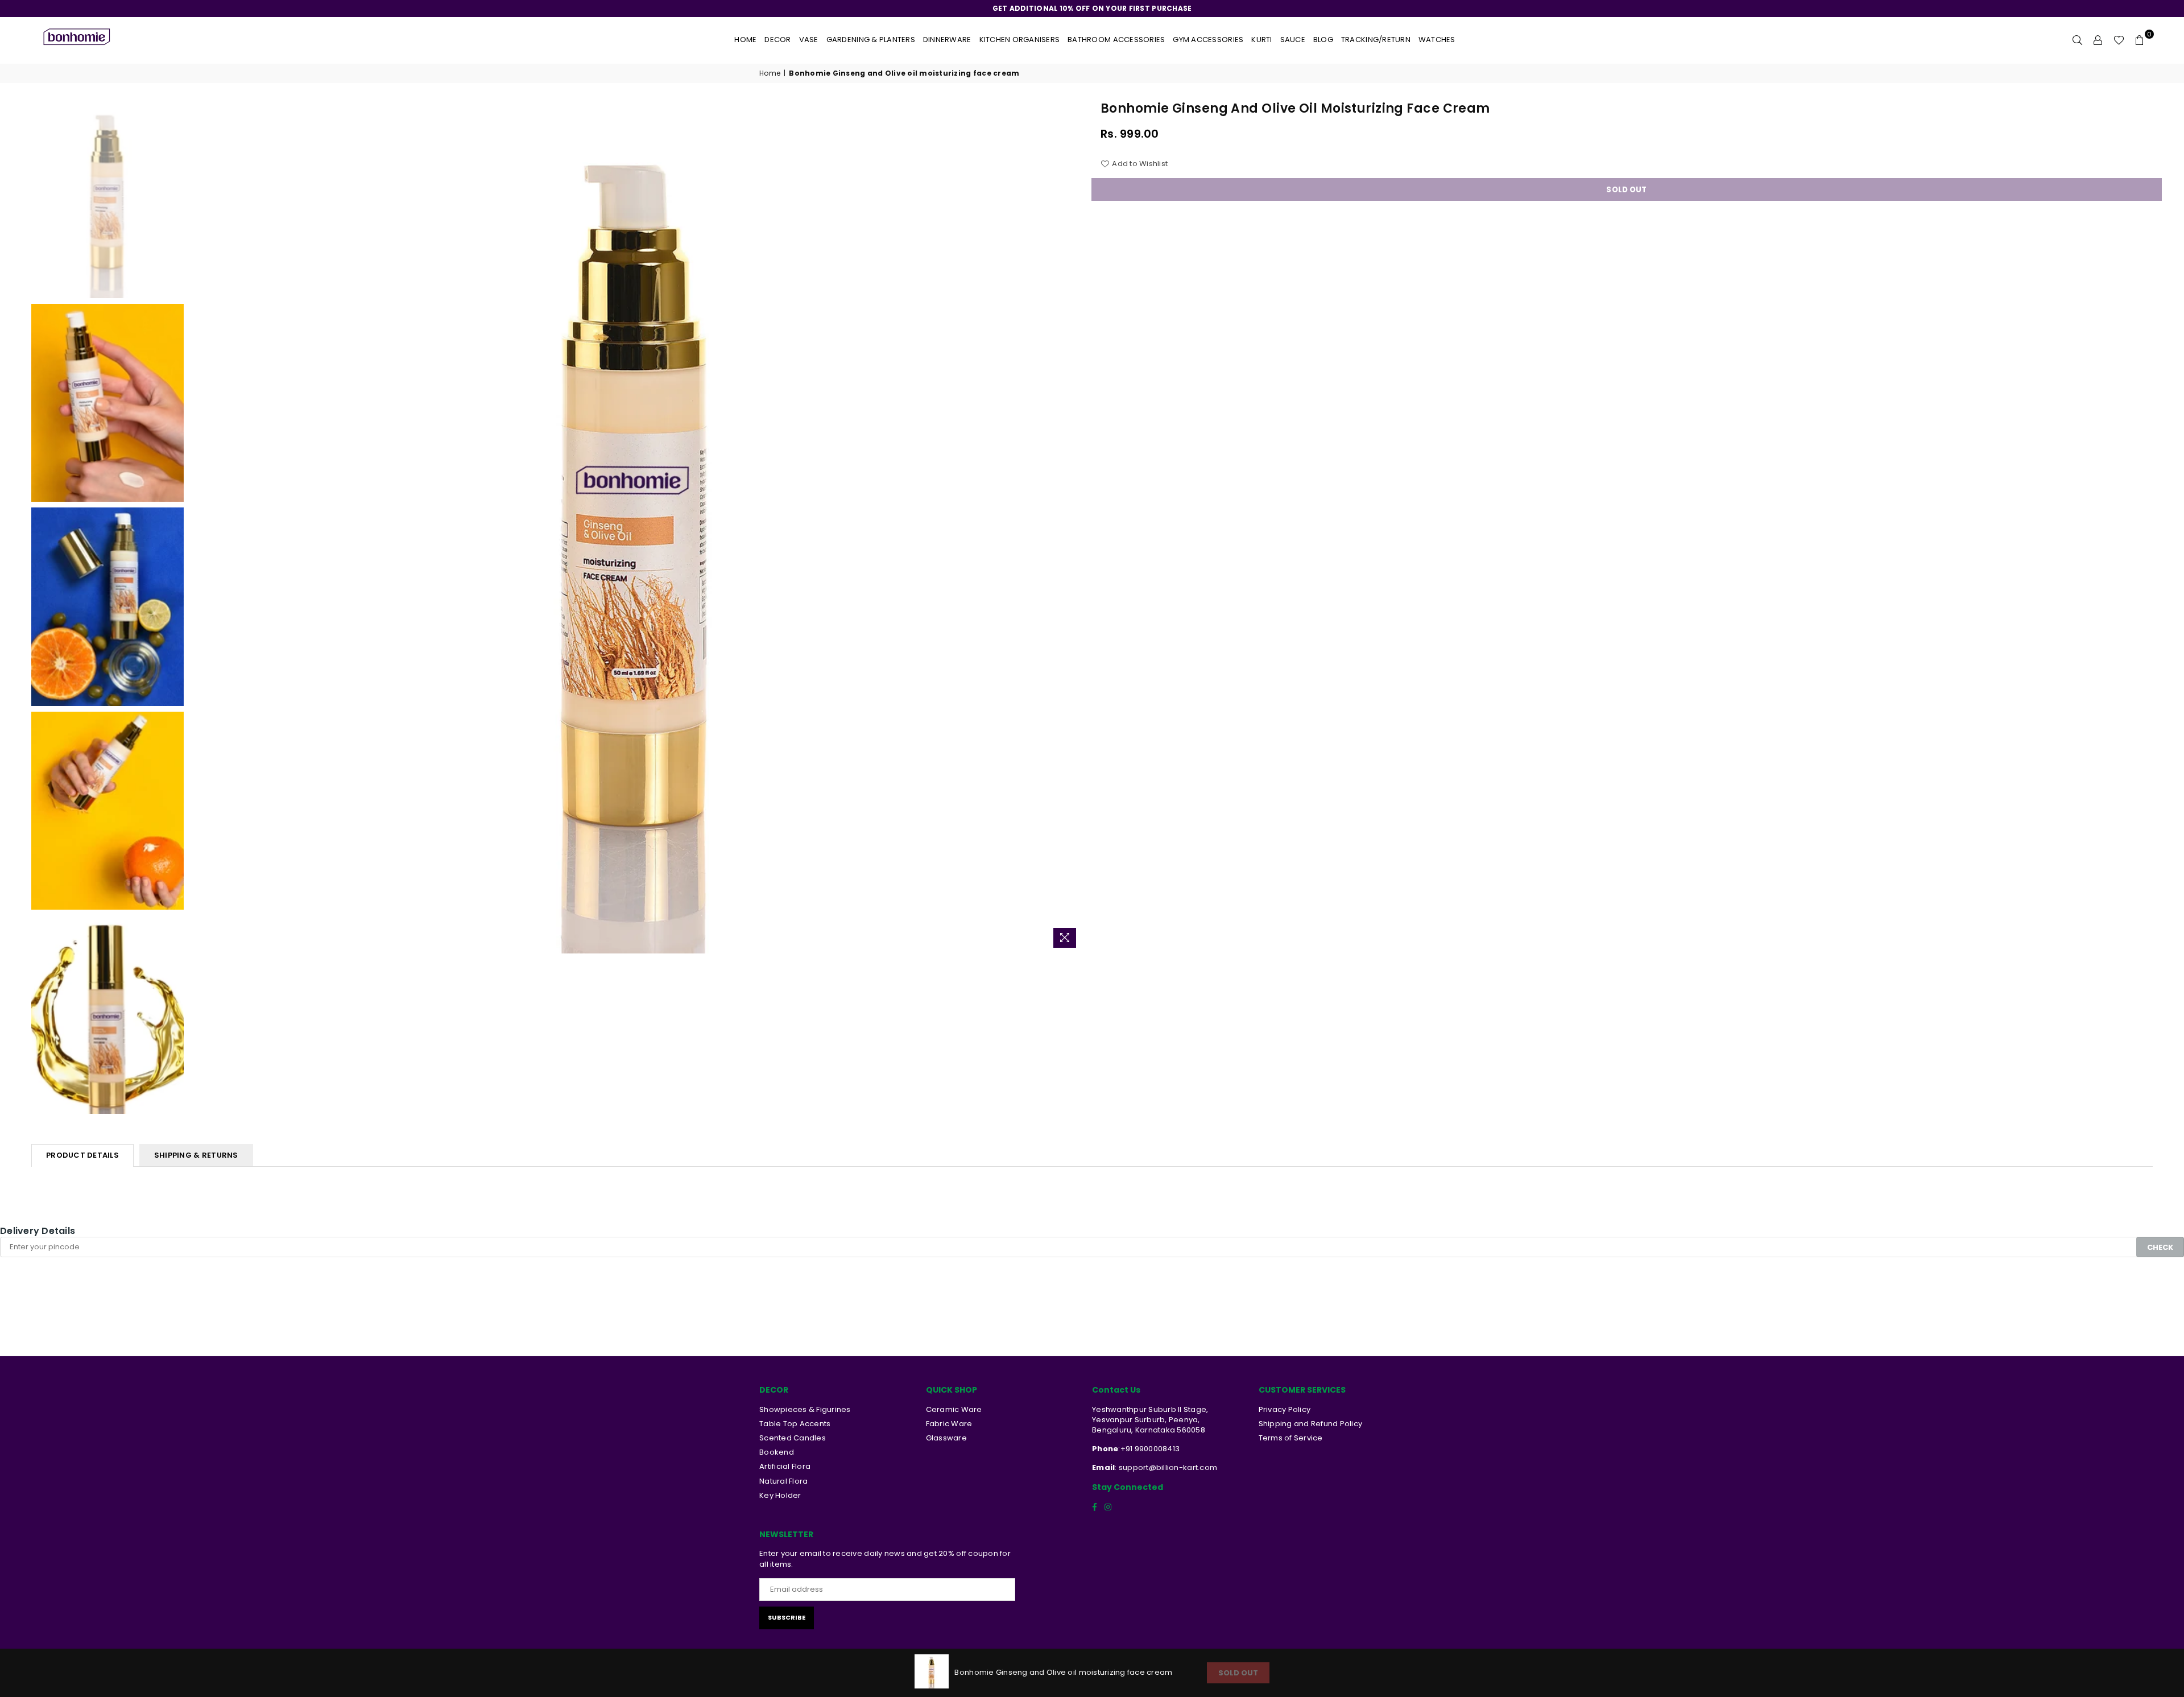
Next (1074, 527)
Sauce (1293, 40)
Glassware (946, 1438)
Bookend (777, 1452)
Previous (199, 527)
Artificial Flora (785, 1466)
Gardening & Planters (871, 40)
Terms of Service (1291, 1438)
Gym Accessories (1208, 40)
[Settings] (2098, 40)
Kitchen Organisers (1020, 40)
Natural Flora (783, 1481)
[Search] (2078, 40)
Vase (809, 40)
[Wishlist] (2119, 40)
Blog (1323, 40)
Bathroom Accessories (1116, 40)
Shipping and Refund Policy (1311, 1424)
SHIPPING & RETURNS (196, 1155)
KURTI (1261, 40)
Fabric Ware (949, 1424)
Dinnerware (947, 40)
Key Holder (780, 1495)
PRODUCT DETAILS (82, 1155)
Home (745, 40)
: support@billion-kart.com (1166, 1467)
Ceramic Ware (954, 1409)
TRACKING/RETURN (1376, 40)
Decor (777, 40)
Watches (1437, 40)
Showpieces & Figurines (805, 1409)
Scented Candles (793, 1438)
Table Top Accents (795, 1424)
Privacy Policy (1285, 1409)
